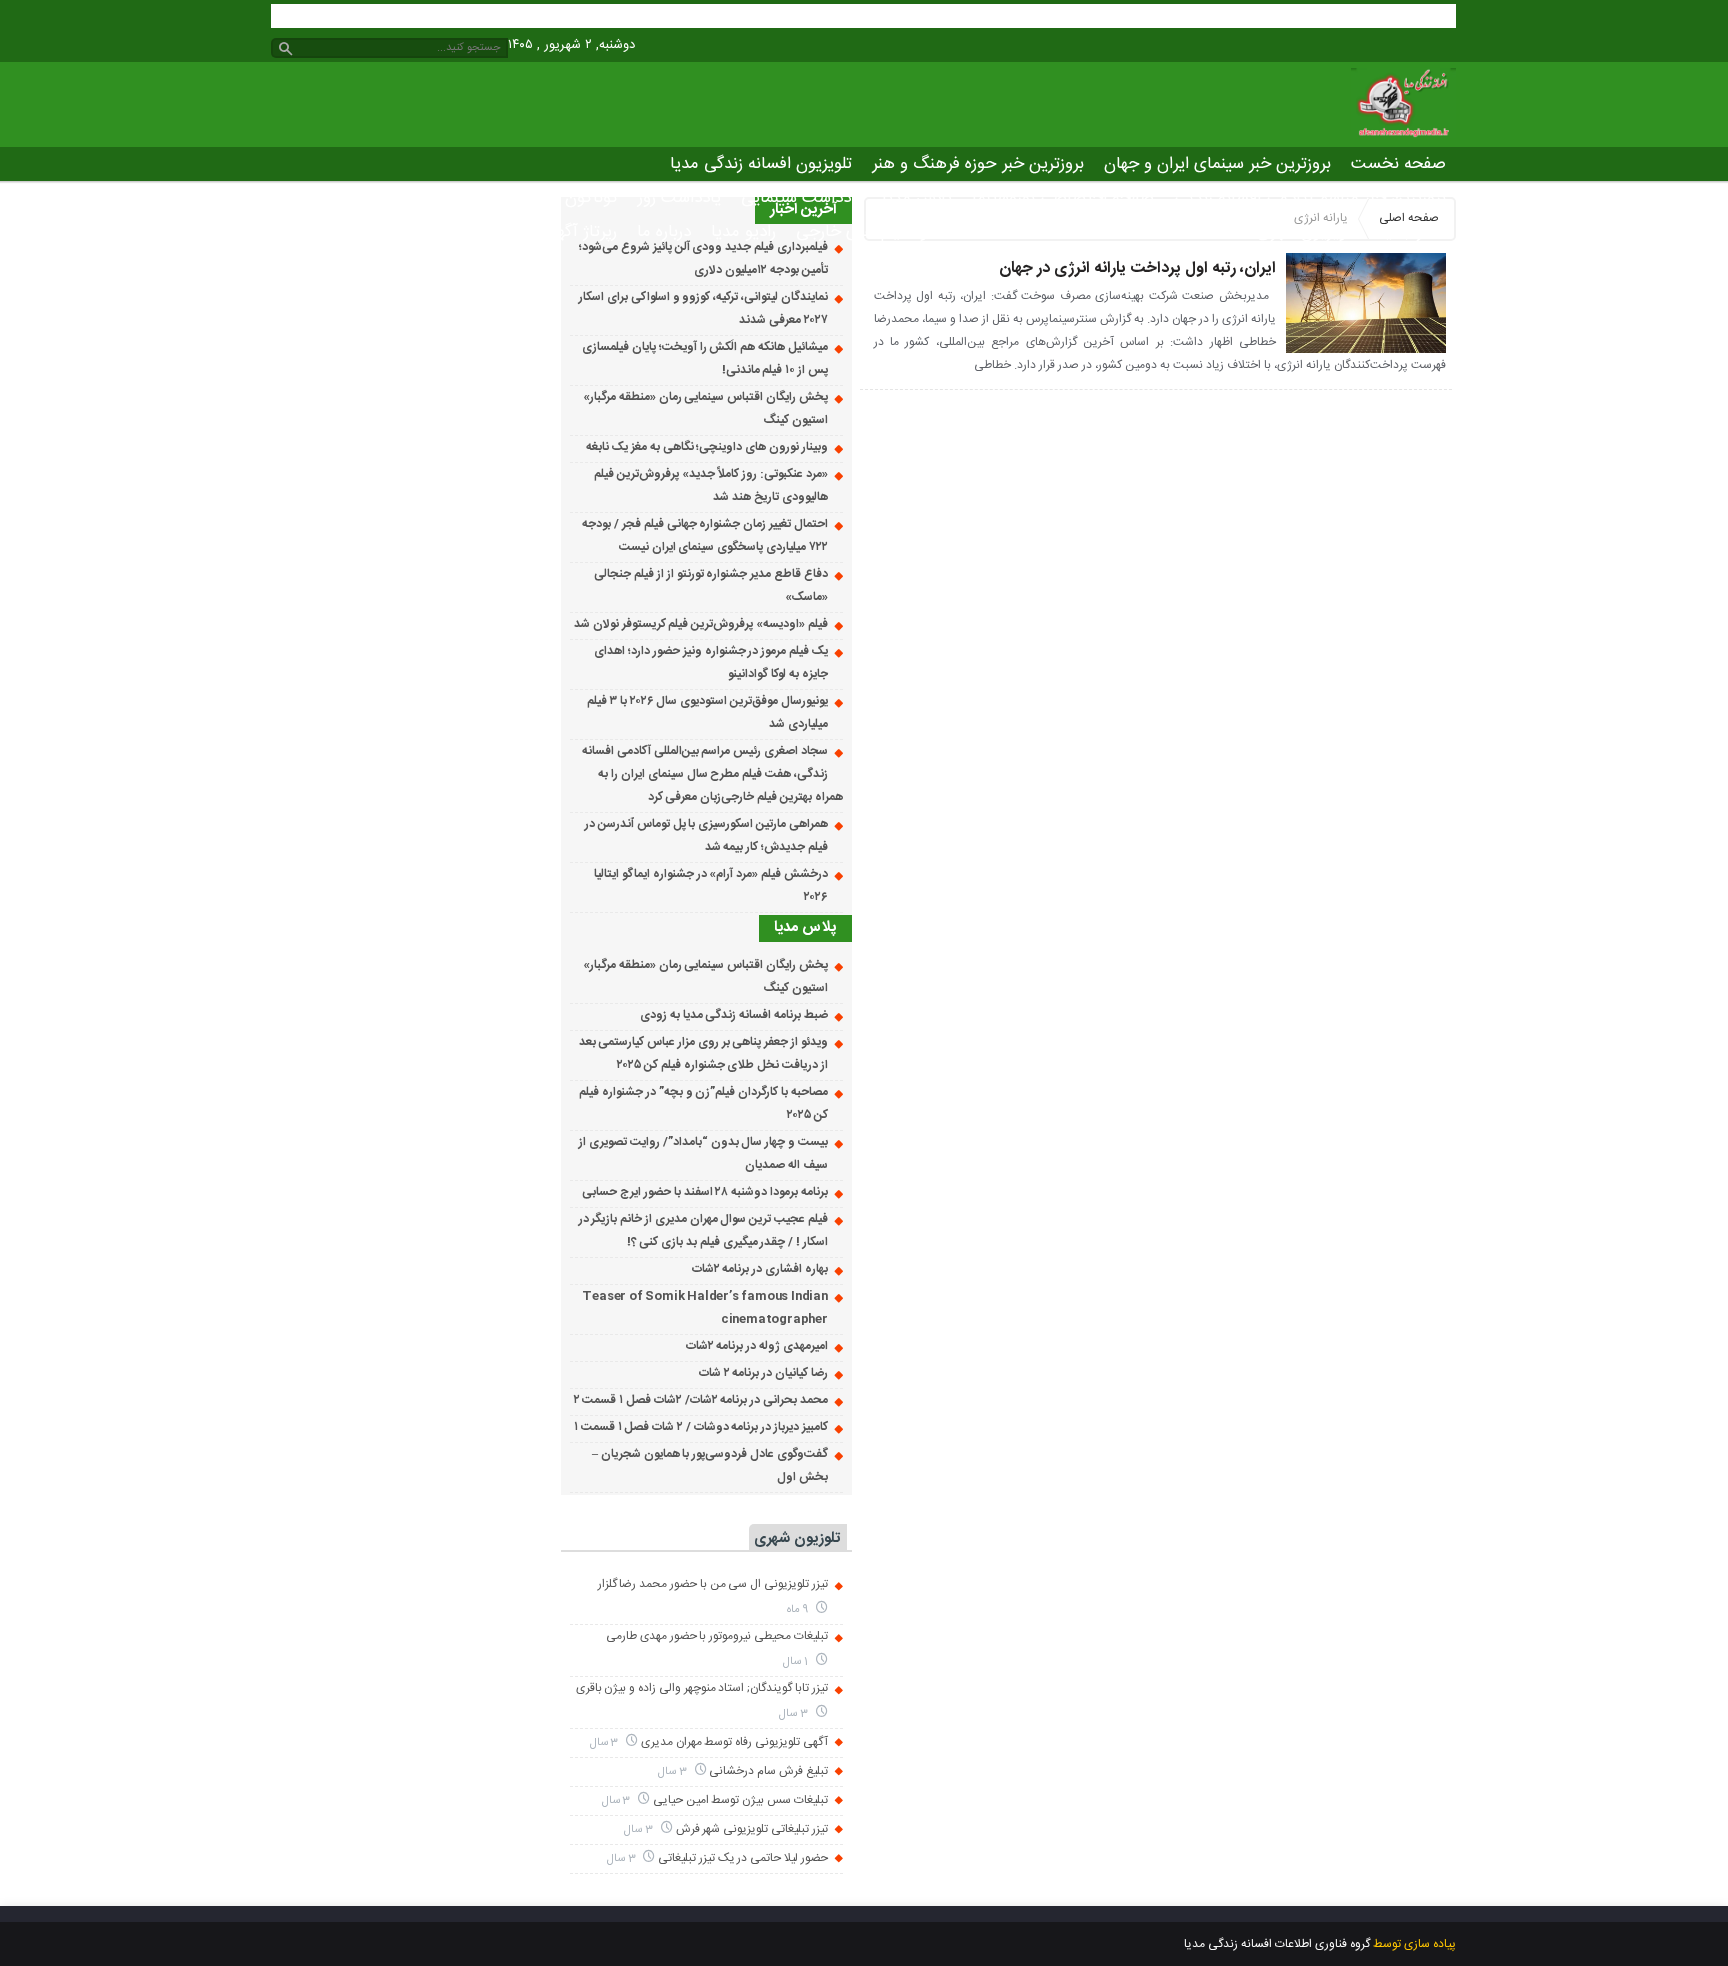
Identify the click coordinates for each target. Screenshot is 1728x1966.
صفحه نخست (1398, 164)
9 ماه (799, 1609)
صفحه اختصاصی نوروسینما (1063, 198)
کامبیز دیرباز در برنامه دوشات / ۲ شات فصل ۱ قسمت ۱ (701, 1427)
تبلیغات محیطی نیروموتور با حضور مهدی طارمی (717, 1636)
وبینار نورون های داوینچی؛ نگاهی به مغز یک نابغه (706, 447)
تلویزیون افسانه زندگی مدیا (761, 164)
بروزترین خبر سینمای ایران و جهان (1217, 164)
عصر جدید (1411, 232)
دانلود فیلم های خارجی (872, 232)
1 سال (797, 1661)
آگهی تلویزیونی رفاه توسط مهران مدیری (734, 1742)
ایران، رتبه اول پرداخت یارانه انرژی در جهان (1137, 268)
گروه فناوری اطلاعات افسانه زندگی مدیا (1277, 1944)
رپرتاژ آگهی (581, 232)
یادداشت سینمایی (801, 198)
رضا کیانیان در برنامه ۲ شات (763, 1373)
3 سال (795, 1713)
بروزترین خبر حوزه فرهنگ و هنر (978, 164)
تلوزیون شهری (797, 1538)
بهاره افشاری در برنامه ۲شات (760, 1269)
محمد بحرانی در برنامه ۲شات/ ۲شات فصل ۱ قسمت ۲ (701, 1400)
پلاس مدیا (917, 198)
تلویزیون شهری (1307, 232)
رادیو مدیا (743, 232)
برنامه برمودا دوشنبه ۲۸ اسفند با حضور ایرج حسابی (704, 1192)
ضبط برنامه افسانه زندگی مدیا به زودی (734, 1015)
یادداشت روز (679, 198)
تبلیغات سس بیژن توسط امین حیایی (740, 1800)
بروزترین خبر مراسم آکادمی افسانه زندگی (1310, 198)
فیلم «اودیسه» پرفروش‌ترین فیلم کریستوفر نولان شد (701, 624)
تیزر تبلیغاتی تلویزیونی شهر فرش (752, 1829)
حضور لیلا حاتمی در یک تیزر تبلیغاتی (743, 1858)
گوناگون (591, 198)
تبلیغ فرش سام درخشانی (768, 1771)
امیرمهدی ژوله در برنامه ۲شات (757, 1346)
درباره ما (664, 232)
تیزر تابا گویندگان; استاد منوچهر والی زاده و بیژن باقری (702, 1688)
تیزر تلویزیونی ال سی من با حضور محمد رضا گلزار (713, 1584)
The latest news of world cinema (1103, 232)
